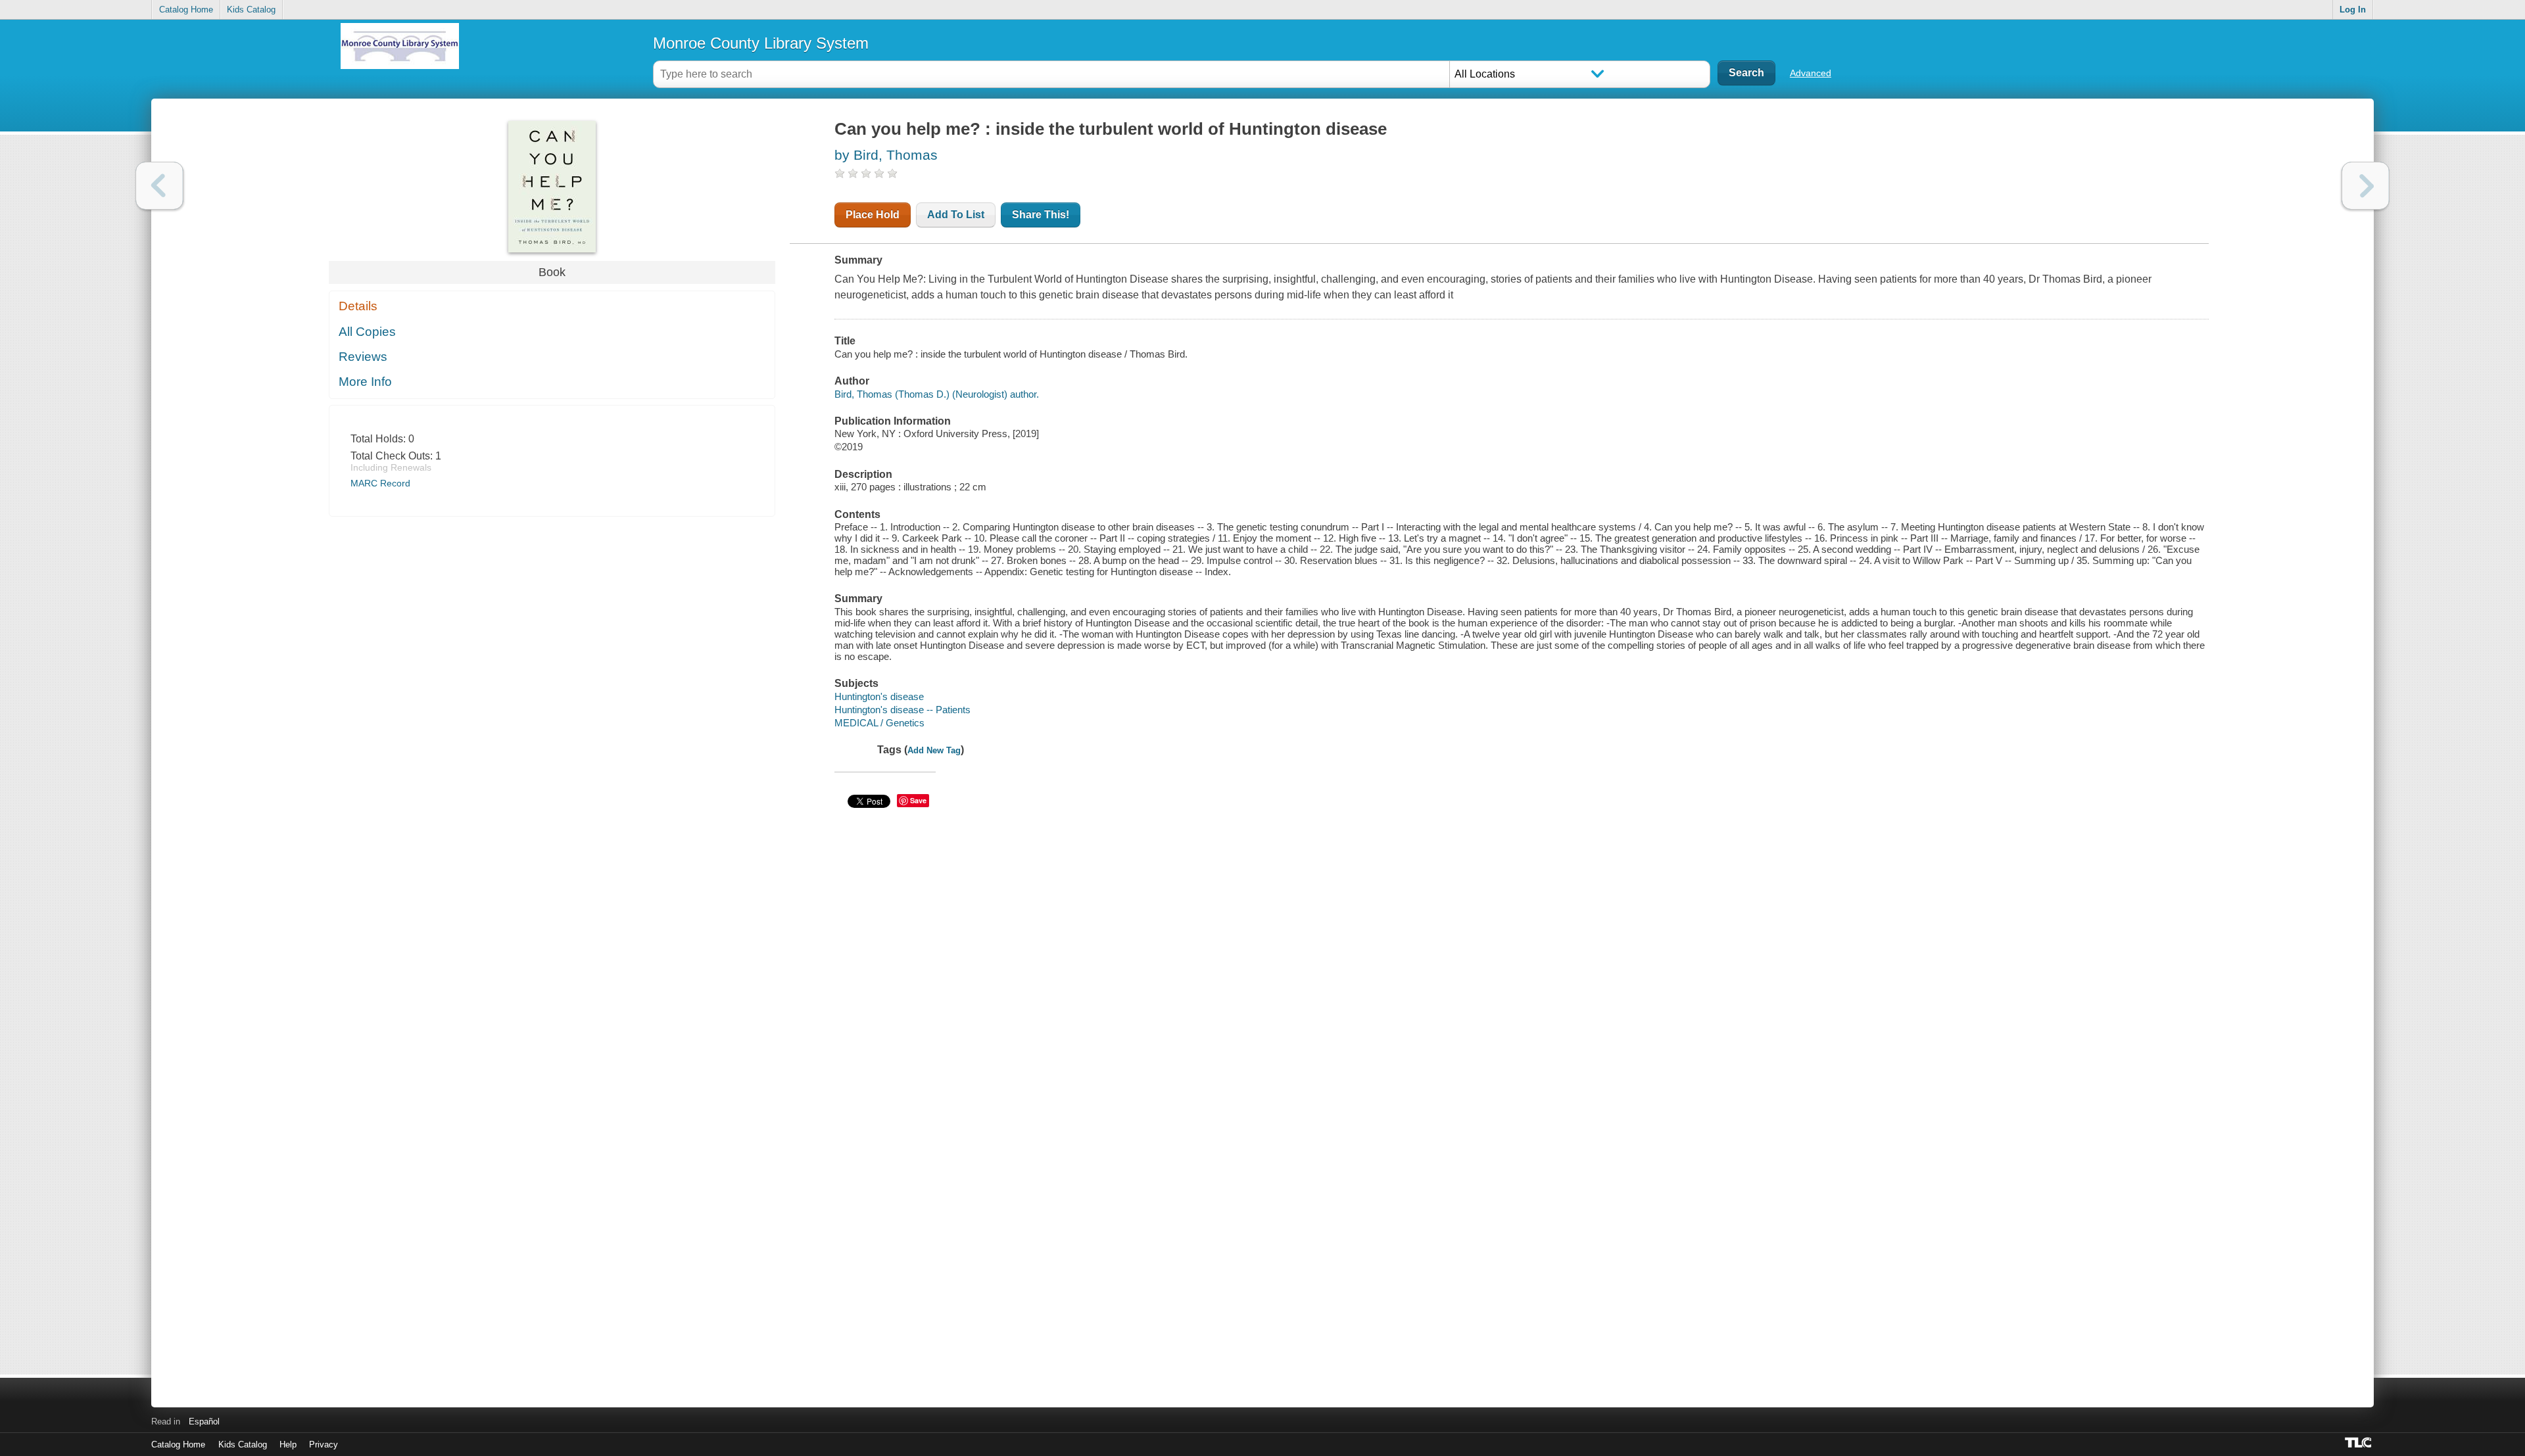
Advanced (1811, 73)
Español (204, 1421)
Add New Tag (934, 750)
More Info (365, 382)
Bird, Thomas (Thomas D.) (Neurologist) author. (937, 394)
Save (918, 800)
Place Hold (873, 215)
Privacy (324, 1444)
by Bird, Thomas (886, 155)
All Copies (367, 332)
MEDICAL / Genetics (879, 723)
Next (2366, 186)
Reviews (363, 357)
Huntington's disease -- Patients (902, 710)
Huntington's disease (879, 696)
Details (358, 306)
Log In (2353, 10)
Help (288, 1444)
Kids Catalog (251, 10)
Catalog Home (186, 10)
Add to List (956, 215)
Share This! (1041, 215)
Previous (159, 186)
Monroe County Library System (761, 43)
